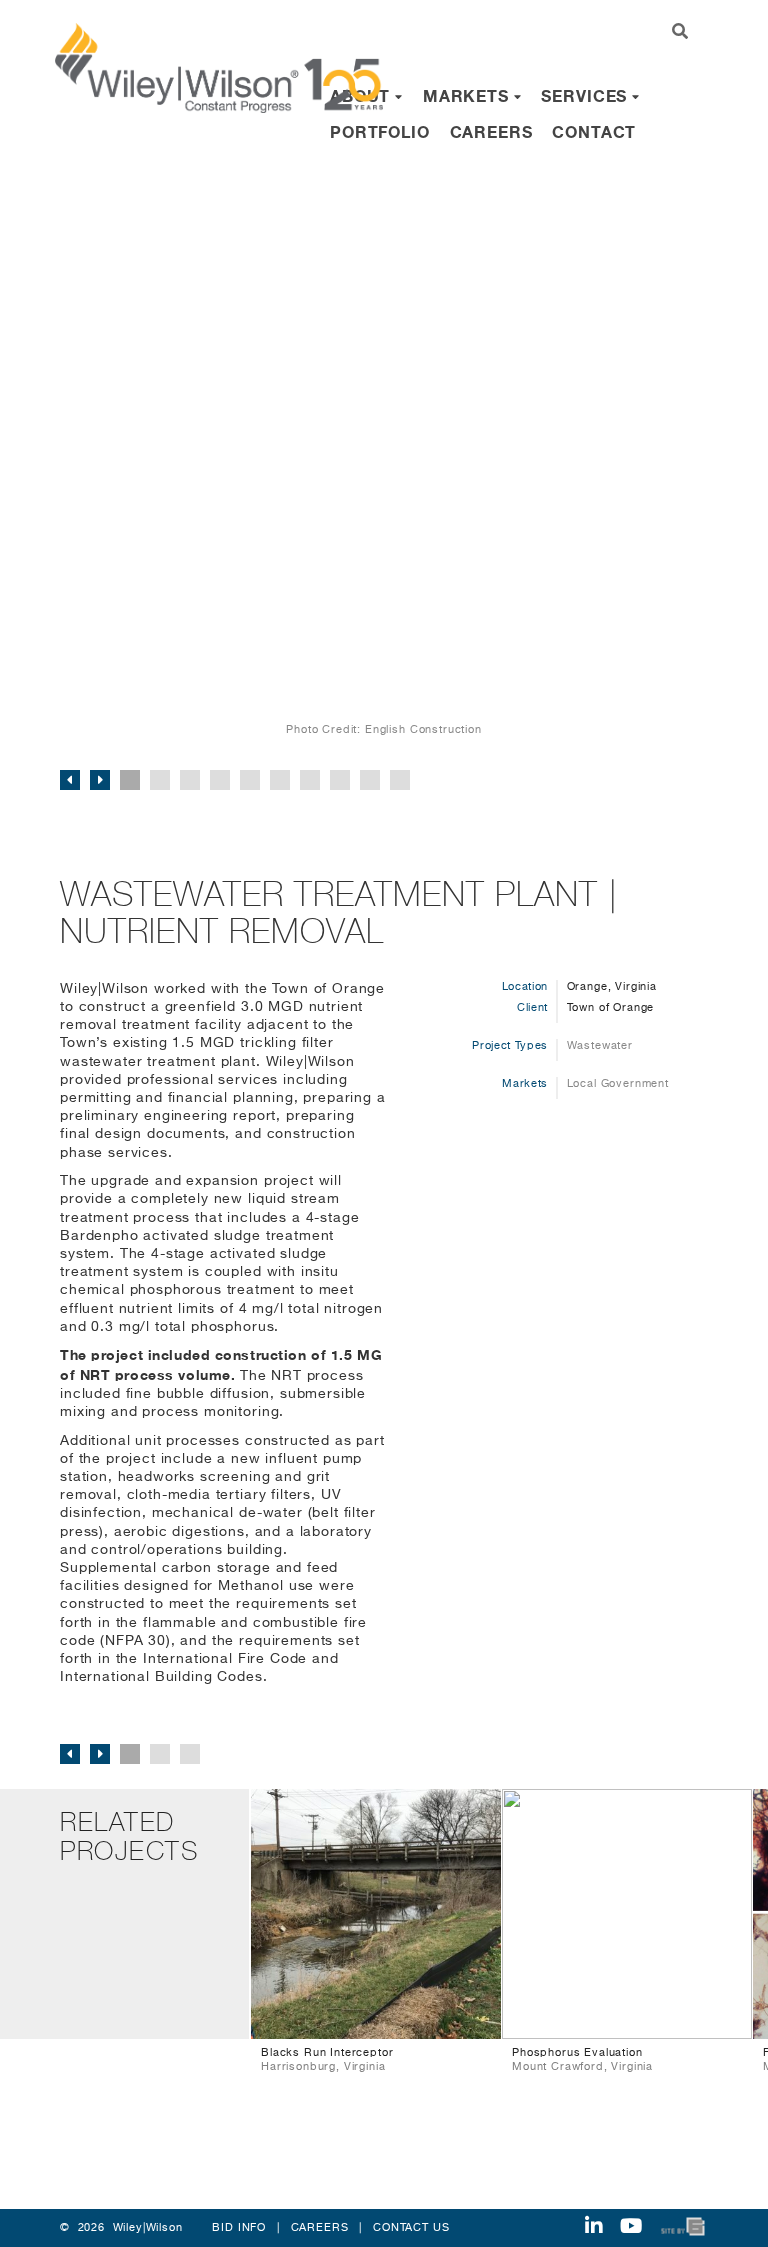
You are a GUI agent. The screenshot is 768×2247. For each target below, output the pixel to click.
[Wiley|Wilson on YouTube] (631, 2227)
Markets (468, 95)
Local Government (618, 1083)
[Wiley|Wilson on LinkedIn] (594, 2227)
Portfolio (380, 131)
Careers (491, 131)
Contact (594, 131)
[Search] (680, 33)
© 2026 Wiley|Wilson (121, 2227)
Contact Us (411, 2227)
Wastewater (600, 1045)
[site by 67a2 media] (684, 2226)
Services (586, 95)
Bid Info (239, 2227)
